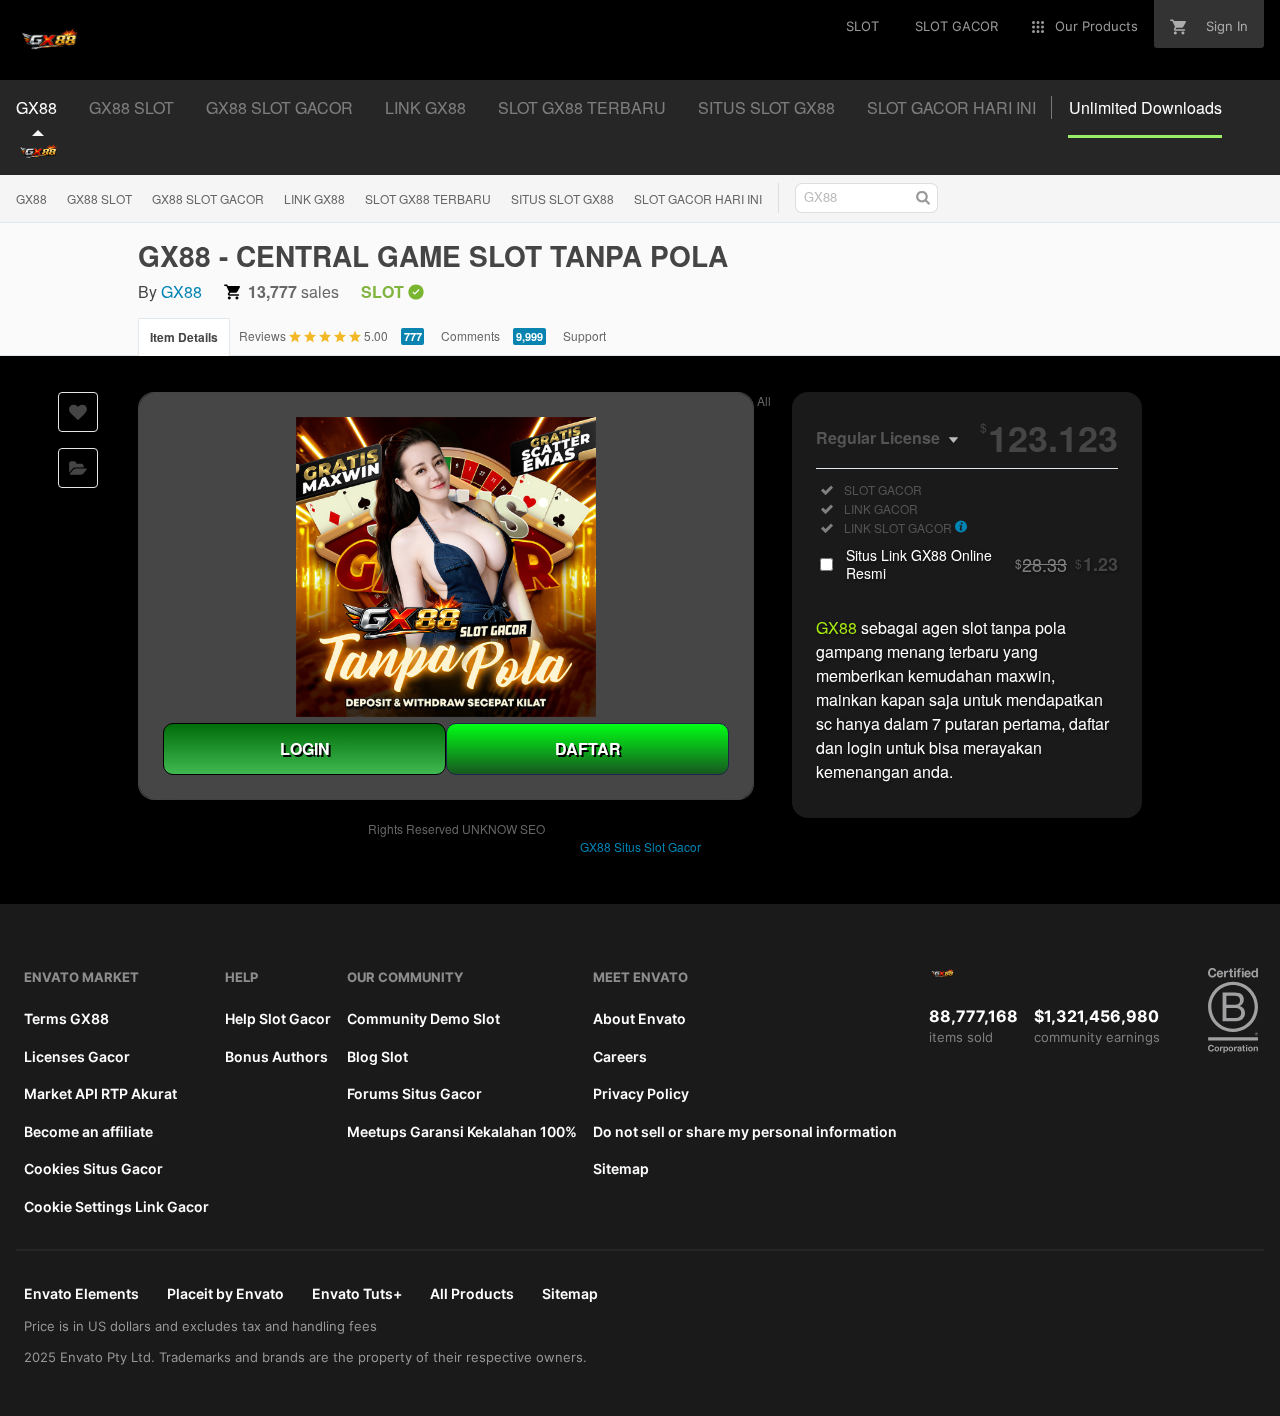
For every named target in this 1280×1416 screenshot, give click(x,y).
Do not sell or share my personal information (745, 1131)
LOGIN (305, 748)
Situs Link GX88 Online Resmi (982, 564)
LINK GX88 (314, 198)
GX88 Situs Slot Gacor (640, 846)
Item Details (184, 337)
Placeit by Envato (225, 1293)
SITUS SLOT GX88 (562, 198)
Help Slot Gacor (278, 1018)
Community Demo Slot (423, 1018)
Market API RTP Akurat (100, 1093)
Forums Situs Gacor (414, 1093)
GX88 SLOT (99, 198)
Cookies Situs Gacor (93, 1168)
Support (584, 335)
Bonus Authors (276, 1056)
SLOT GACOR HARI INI (698, 198)
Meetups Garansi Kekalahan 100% (462, 1131)
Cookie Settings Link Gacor (116, 1206)
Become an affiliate (88, 1131)
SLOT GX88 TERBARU (428, 198)
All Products (472, 1293)
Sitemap (621, 1168)
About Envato (639, 1018)
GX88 (31, 198)
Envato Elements (81, 1293)
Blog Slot (377, 1056)
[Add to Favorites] (78, 412)
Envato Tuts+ (357, 1293)
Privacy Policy (641, 1093)
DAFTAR (588, 748)
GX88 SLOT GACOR (208, 198)
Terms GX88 (66, 1018)
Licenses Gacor (77, 1056)
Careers (620, 1056)
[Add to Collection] (78, 468)
